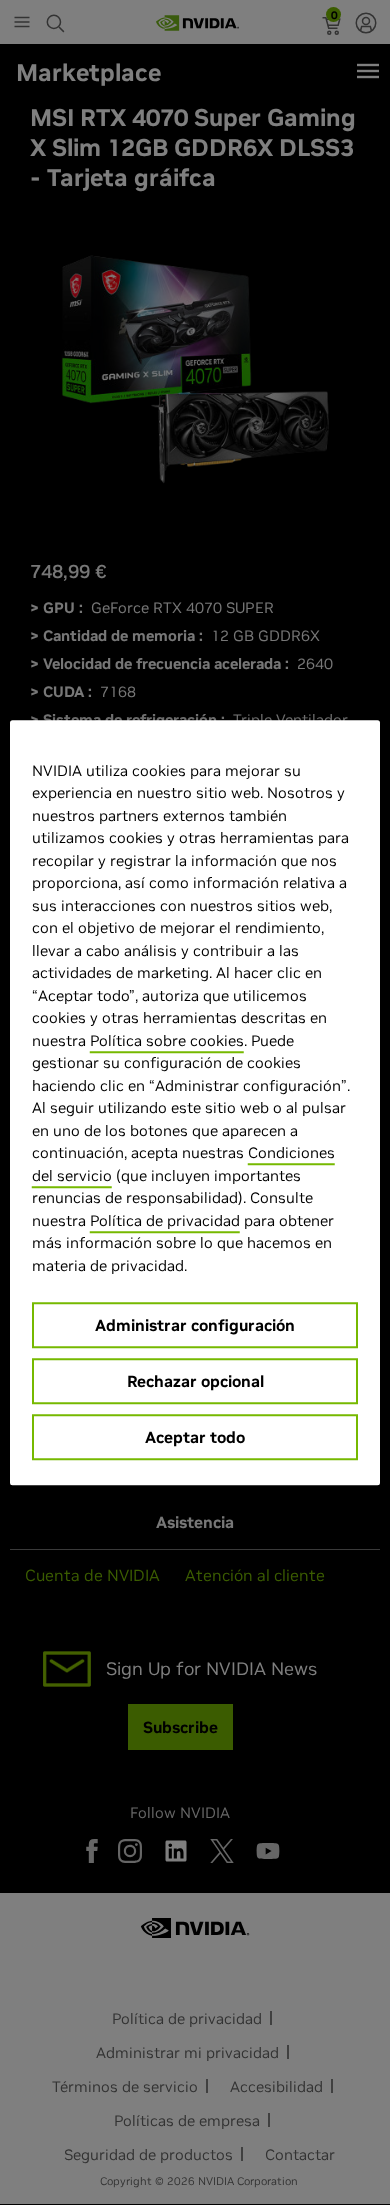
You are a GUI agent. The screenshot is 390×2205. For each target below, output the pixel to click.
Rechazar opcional (195, 1381)
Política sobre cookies (167, 1040)
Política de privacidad (165, 1220)
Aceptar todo (195, 1437)
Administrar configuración (195, 1325)
